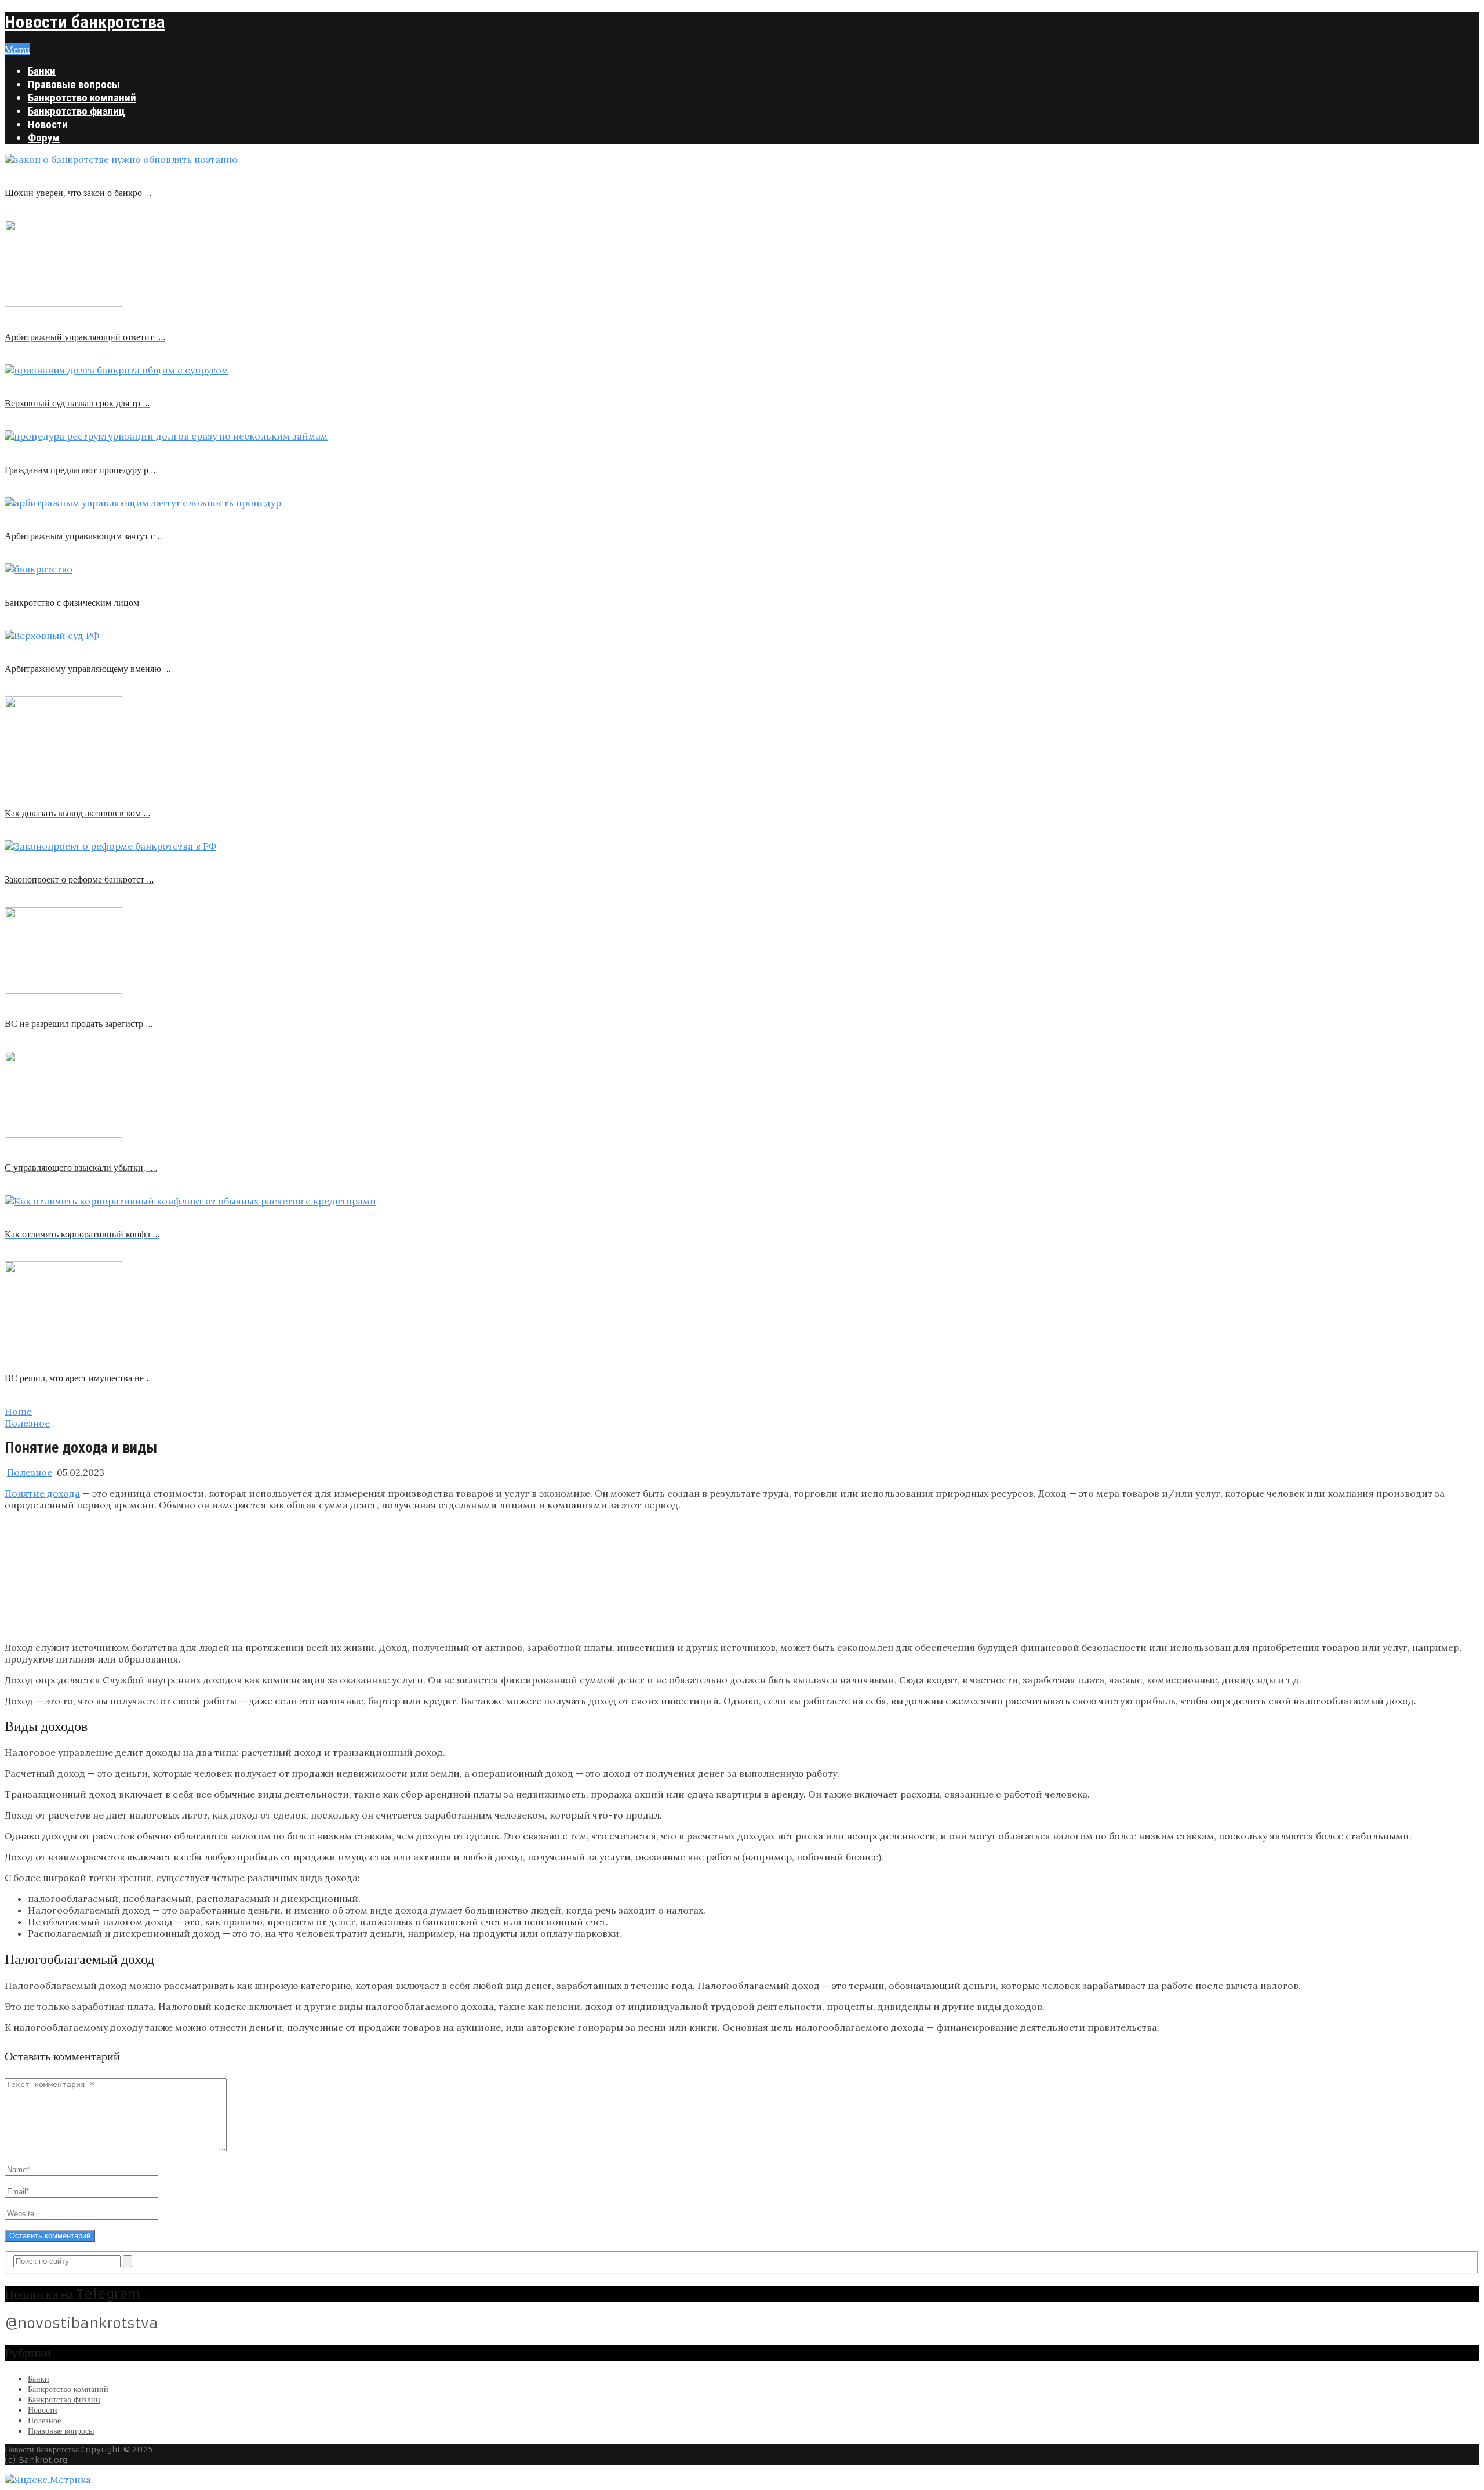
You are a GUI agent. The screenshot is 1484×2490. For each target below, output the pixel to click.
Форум (44, 138)
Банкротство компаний (82, 98)
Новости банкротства (85, 22)
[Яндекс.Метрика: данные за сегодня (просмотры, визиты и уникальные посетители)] (48, 2480)
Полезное (30, 1472)
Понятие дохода (42, 1493)
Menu (17, 49)
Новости (48, 124)
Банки (42, 71)
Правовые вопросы (74, 84)
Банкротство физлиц (77, 111)
